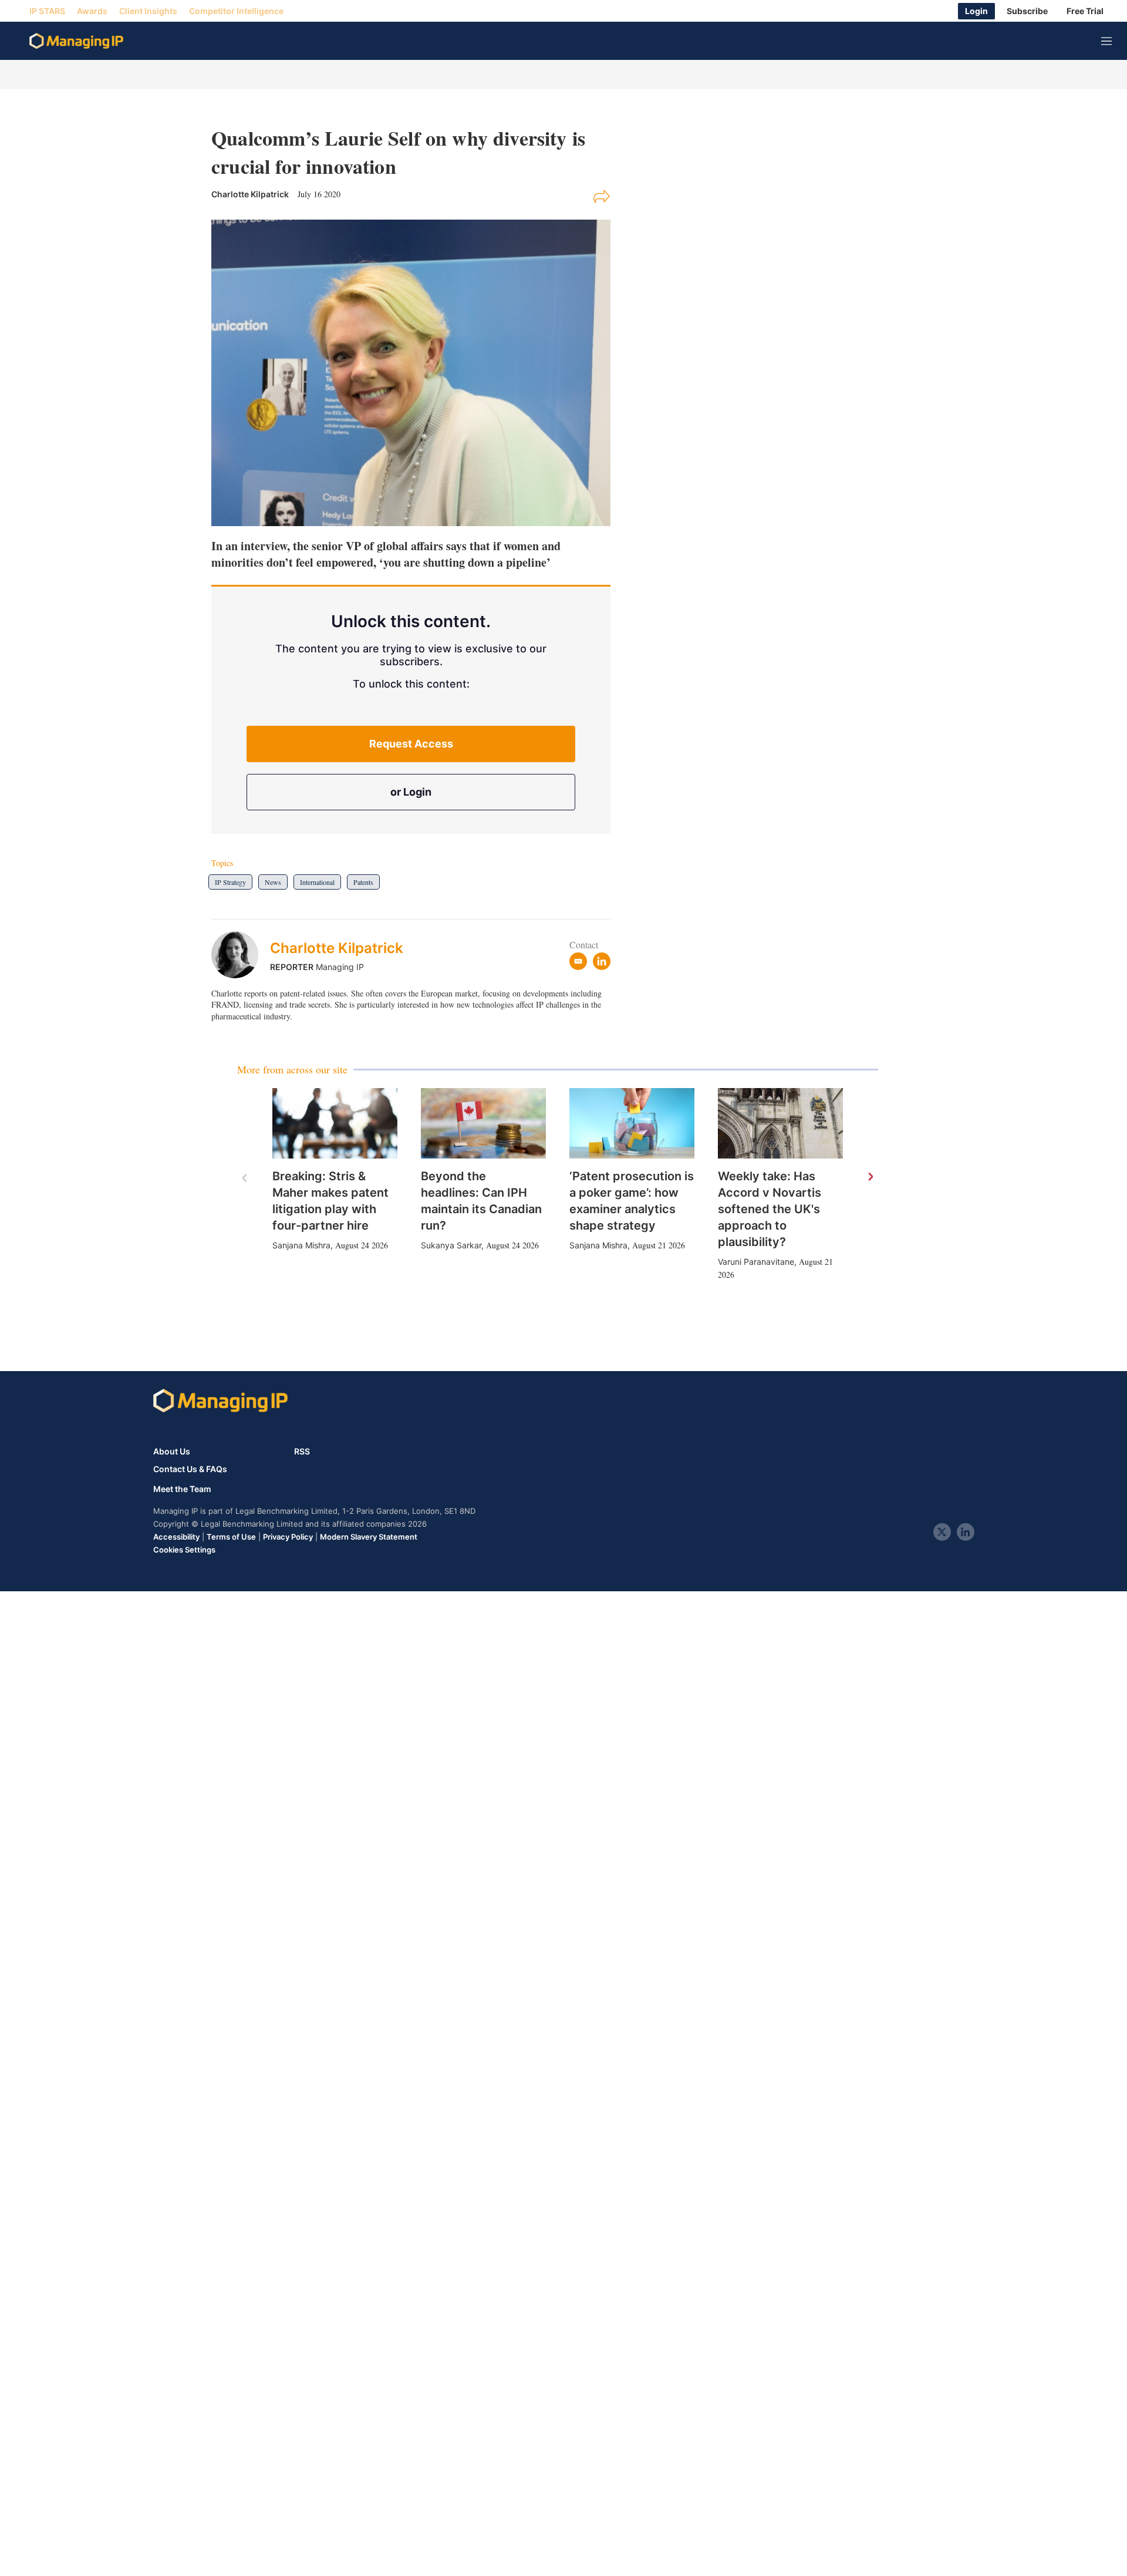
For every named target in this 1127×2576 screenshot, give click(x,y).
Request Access (411, 744)
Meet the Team (182, 1489)
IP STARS (47, 11)
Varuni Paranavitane (756, 1262)
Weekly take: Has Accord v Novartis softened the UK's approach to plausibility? (770, 1209)
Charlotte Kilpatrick (337, 948)
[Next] (870, 1177)
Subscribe (1027, 11)
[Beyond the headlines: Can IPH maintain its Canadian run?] (483, 1123)
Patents (363, 882)
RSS (302, 1451)
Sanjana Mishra (301, 1245)
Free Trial (1085, 11)
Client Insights (148, 11)
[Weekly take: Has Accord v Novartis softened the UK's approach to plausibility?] (780, 1123)
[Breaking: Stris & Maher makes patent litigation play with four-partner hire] (335, 1123)
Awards (92, 11)
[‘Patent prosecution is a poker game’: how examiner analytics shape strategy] (632, 1123)
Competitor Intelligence (236, 11)
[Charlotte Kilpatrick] (241, 955)
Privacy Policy (288, 1537)
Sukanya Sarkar (451, 1245)
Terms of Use (231, 1537)
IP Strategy (230, 882)
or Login (411, 792)
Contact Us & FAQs (190, 1469)
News (273, 882)
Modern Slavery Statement (369, 1537)
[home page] (76, 41)
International (317, 882)
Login (976, 11)
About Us (172, 1451)
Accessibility (176, 1537)
